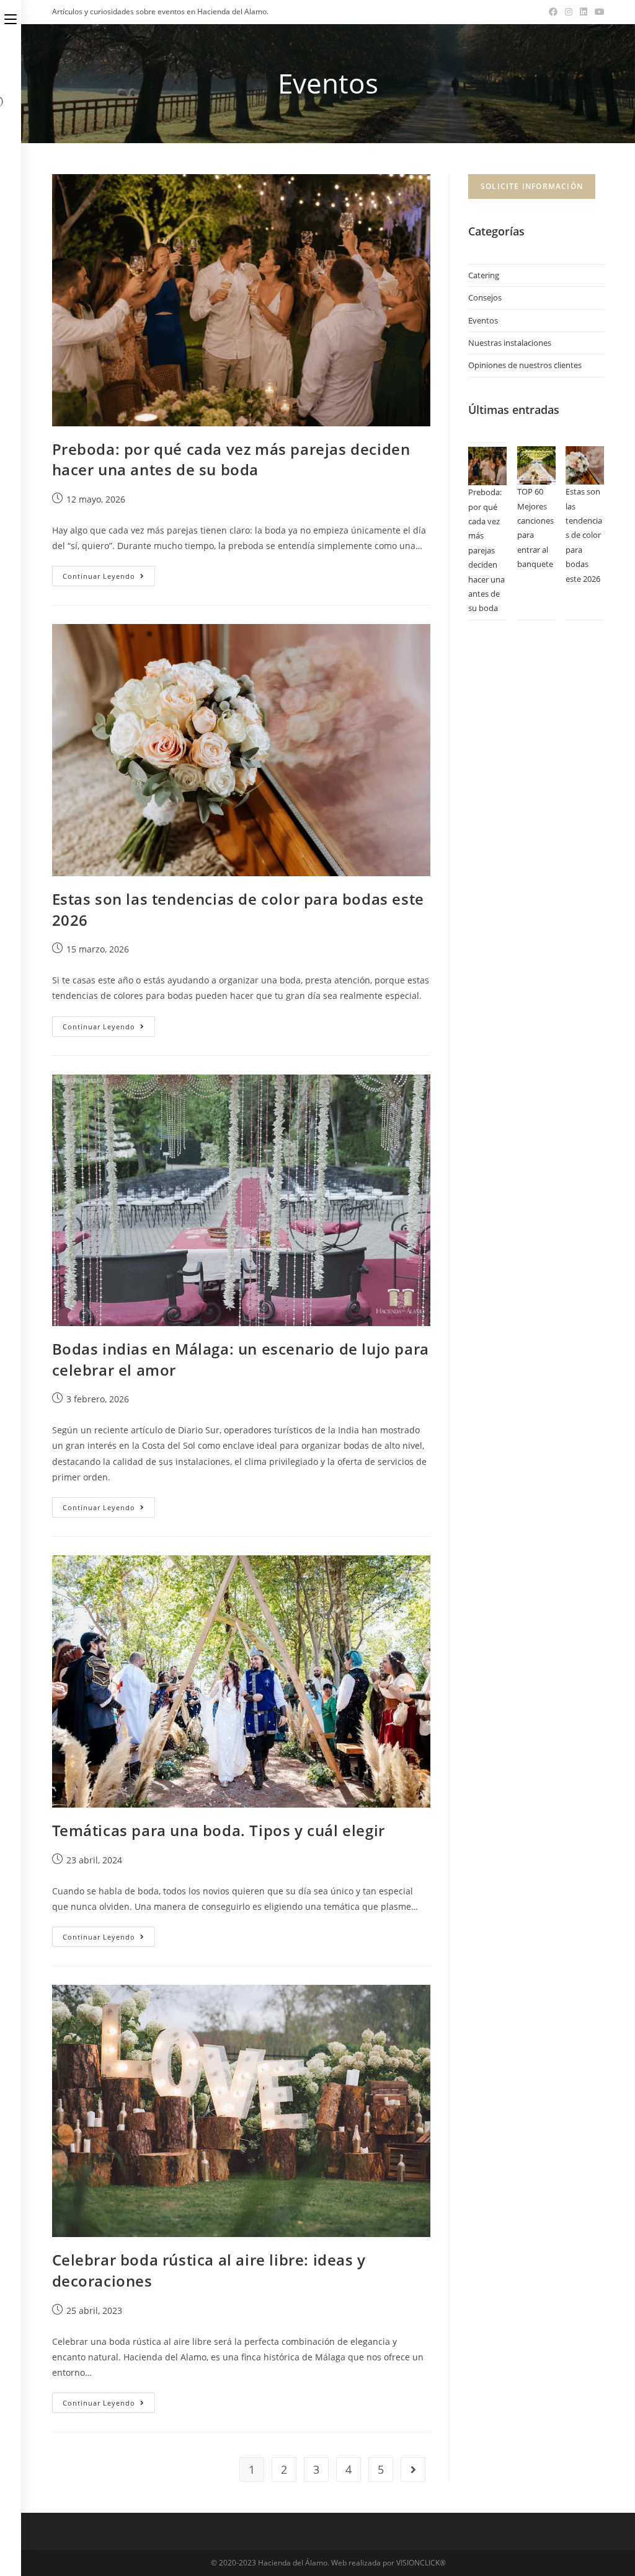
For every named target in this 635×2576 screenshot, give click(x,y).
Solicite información (532, 186)
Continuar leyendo (109, 578)
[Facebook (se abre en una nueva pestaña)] (553, 12)
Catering (484, 275)
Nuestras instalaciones (510, 343)
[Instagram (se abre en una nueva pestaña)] (569, 12)
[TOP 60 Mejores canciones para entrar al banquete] (536, 465)
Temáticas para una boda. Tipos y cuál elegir (219, 1830)
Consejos (485, 297)
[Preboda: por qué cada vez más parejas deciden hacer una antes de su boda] (487, 466)
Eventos (483, 320)
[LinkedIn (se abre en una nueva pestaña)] (584, 12)
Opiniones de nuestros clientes (525, 365)
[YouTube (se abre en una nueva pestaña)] (598, 12)
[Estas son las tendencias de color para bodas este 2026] (585, 465)
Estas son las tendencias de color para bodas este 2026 (584, 535)
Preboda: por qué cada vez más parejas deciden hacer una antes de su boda (231, 459)
